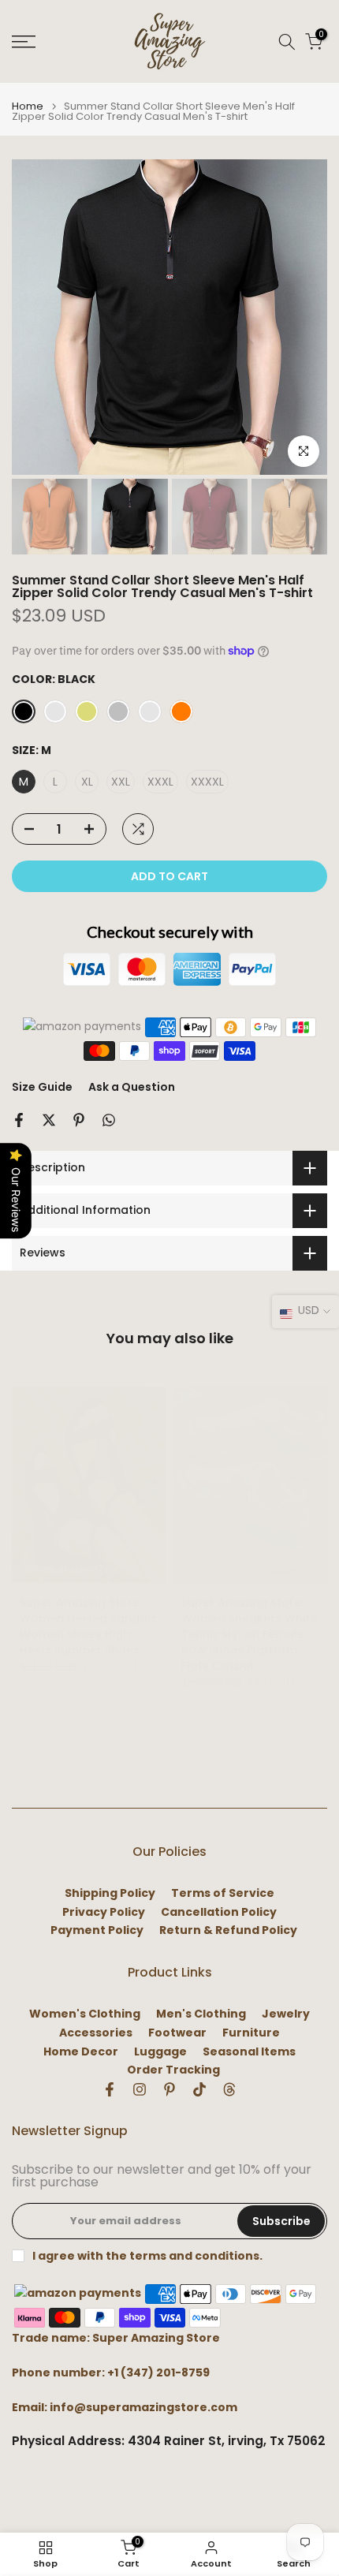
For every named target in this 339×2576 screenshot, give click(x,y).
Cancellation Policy (219, 1912)
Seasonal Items (249, 2052)
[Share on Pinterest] (79, 1120)
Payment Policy (97, 1930)
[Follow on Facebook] (110, 2089)
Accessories (96, 2033)
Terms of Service (223, 1893)
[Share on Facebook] (19, 1120)
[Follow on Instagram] (140, 2089)
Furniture (251, 2033)
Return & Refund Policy (228, 1930)
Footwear (177, 2033)
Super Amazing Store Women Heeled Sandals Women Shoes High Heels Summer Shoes (88, 1626)
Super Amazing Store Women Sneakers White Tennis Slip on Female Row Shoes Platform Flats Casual (249, 1634)
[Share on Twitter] (49, 1120)
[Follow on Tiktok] (199, 2089)
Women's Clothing (85, 2014)
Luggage (160, 2052)
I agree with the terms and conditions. (147, 2256)
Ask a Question (132, 1087)
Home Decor (81, 2052)
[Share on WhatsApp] (109, 1120)
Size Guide (42, 1087)
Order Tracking (173, 2070)
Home (28, 106)
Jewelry (286, 2014)
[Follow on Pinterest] (169, 2089)
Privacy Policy (104, 1912)
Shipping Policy (110, 1893)
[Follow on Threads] (229, 2089)
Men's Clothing (201, 2014)
